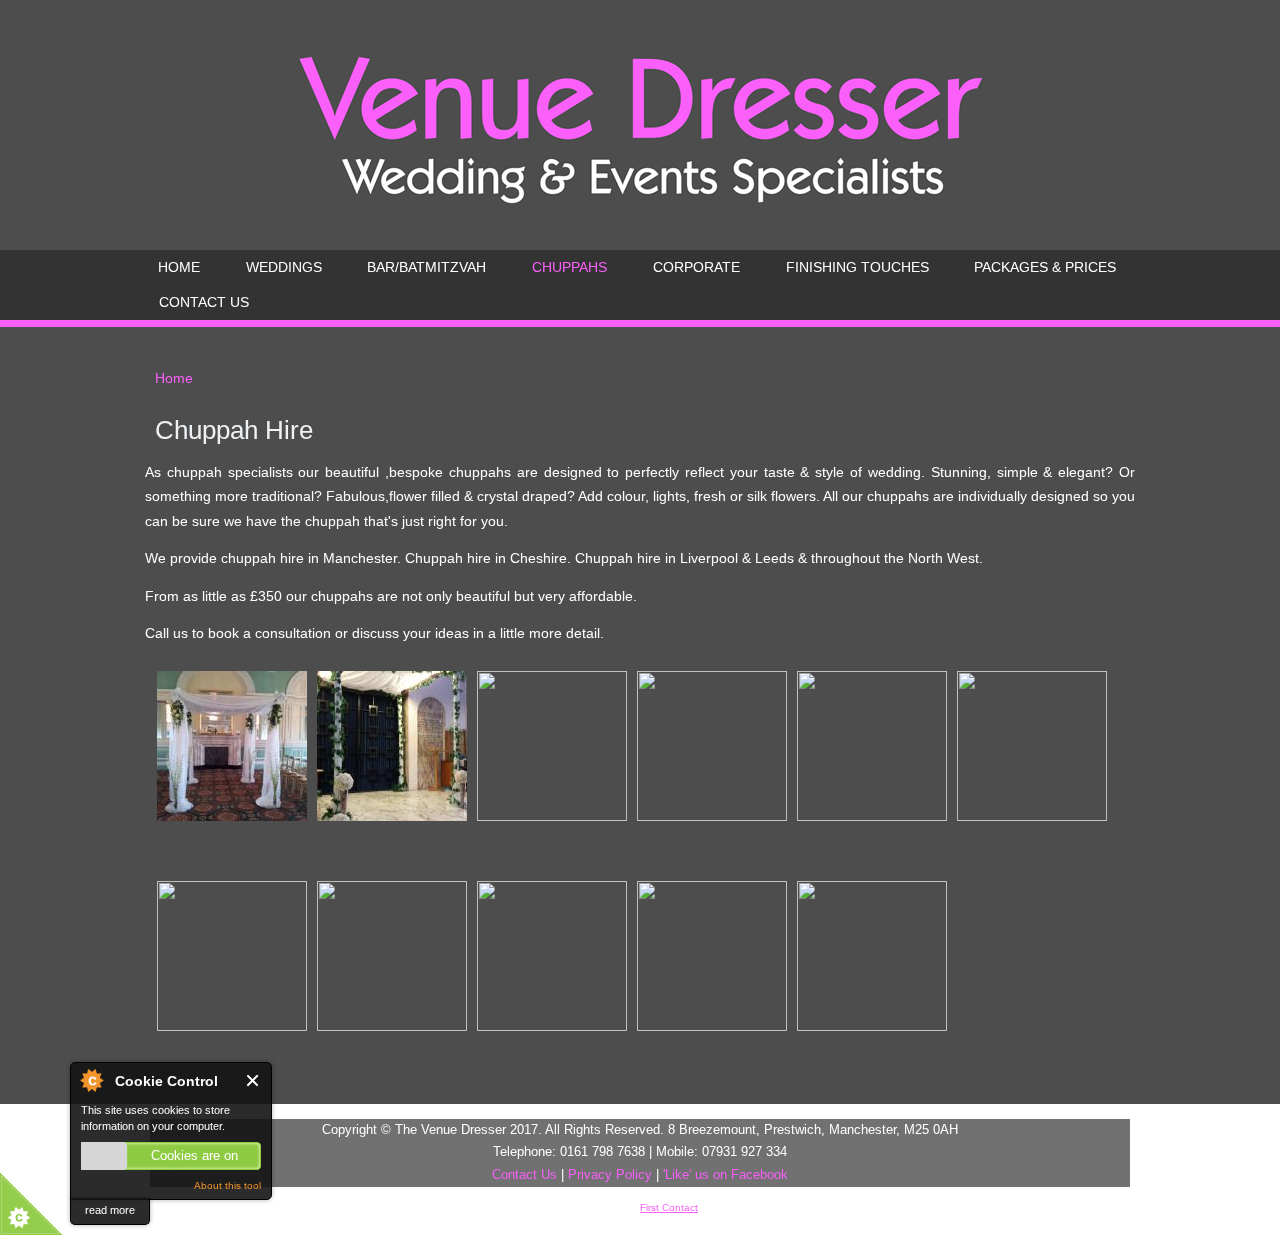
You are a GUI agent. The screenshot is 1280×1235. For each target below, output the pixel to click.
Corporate (696, 267)
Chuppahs (569, 267)
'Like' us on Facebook (725, 1174)
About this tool (227, 1185)
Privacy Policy (610, 1174)
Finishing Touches (857, 267)
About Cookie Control (91, 1080)
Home (179, 267)
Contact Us (204, 302)
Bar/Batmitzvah (426, 267)
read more (110, 1210)
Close (253, 1080)
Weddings (284, 267)
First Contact (669, 1207)
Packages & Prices (1045, 267)
